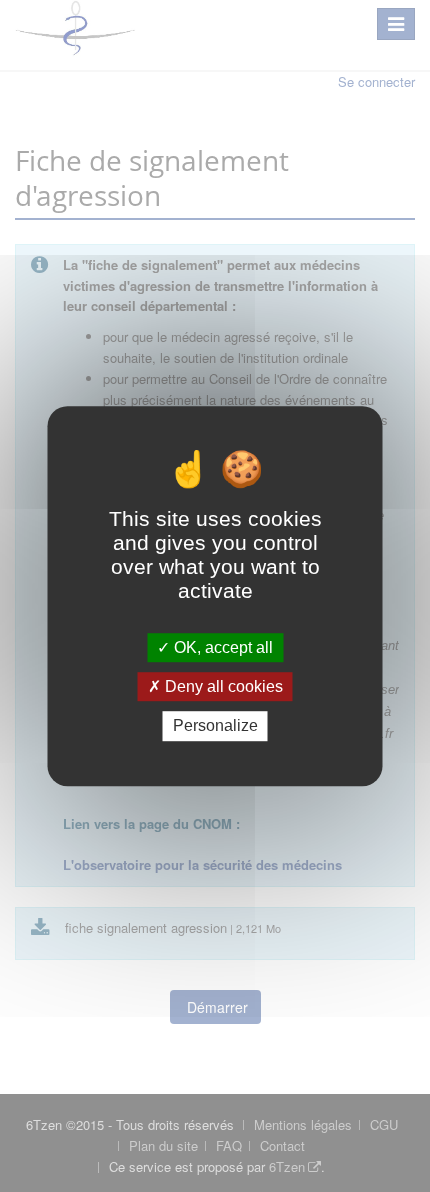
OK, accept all (221, 647)
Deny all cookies (222, 686)
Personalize (215, 726)
